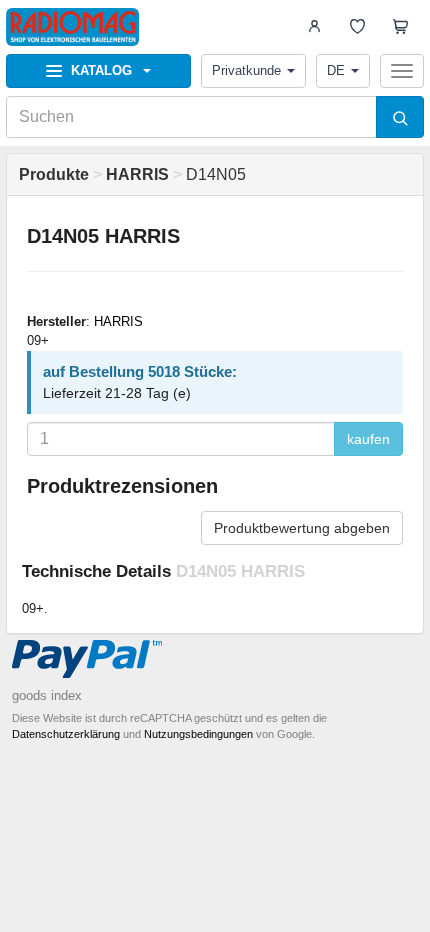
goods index (47, 695)
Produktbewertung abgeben (302, 528)
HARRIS (118, 321)
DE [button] (336, 70)
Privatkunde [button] (246, 70)
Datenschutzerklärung (66, 734)
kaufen (368, 439)
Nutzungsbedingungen (198, 734)
